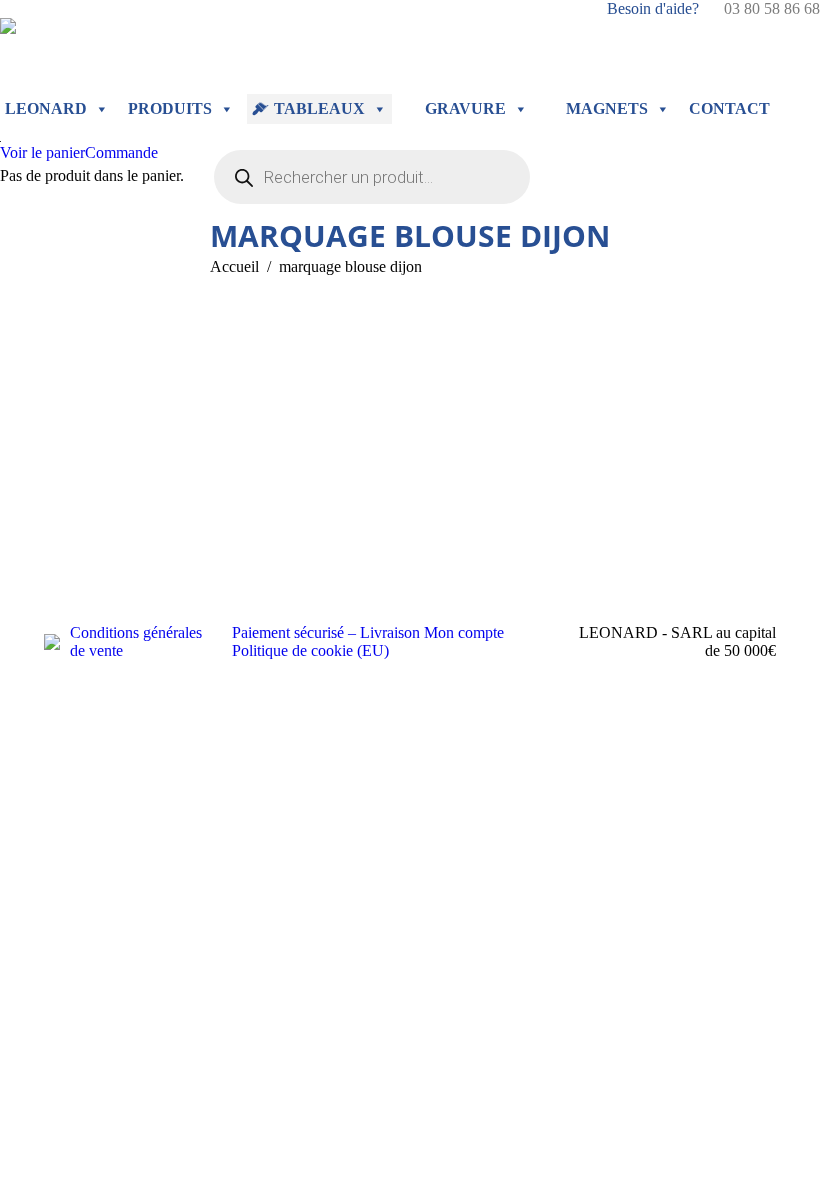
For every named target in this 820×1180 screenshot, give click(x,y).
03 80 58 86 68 (772, 8)
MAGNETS (607, 108)
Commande (121, 152)
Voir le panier (42, 152)
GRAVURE (465, 108)
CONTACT (729, 108)
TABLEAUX (319, 108)
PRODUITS (170, 108)
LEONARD (46, 108)
